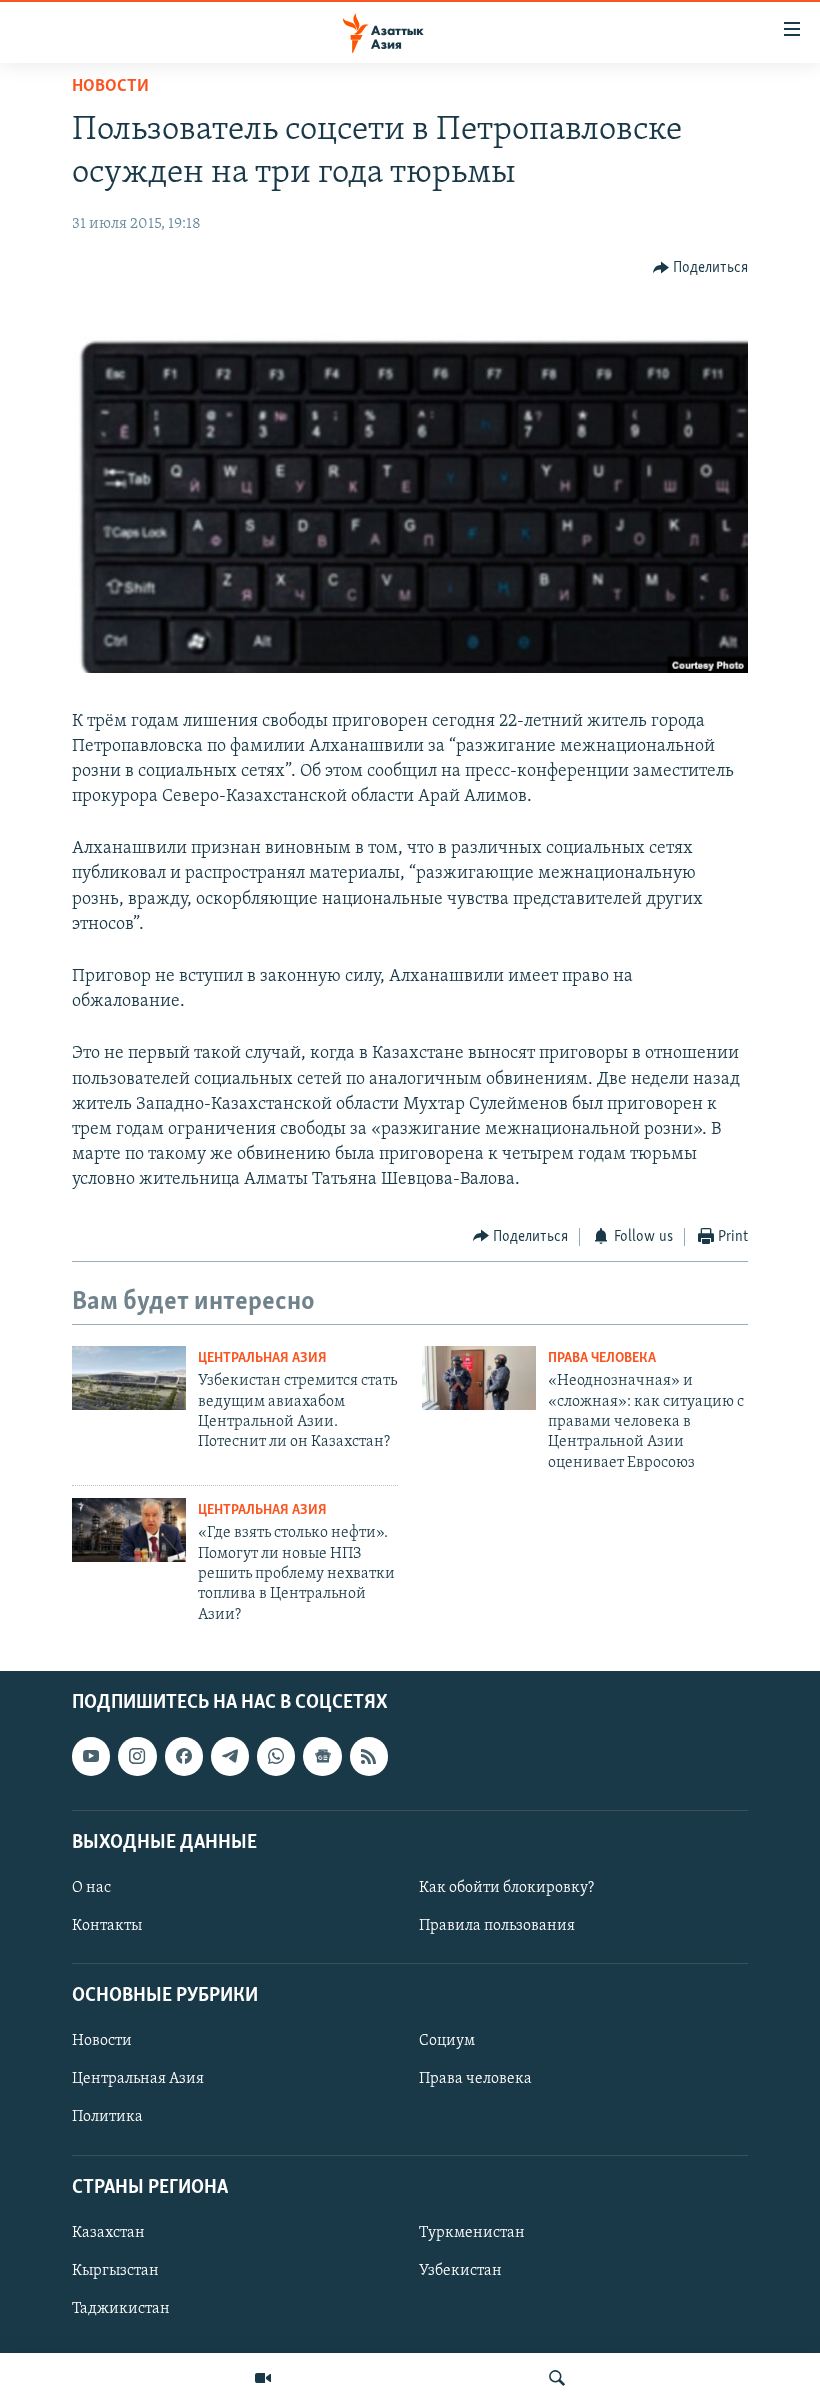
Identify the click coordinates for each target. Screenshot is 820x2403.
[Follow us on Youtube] (91, 1757)
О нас (91, 1888)
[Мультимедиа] (263, 2378)
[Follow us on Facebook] (184, 1757)
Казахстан (108, 2233)
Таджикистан (121, 2309)
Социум (447, 2042)
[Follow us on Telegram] (230, 1757)
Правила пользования (497, 1926)
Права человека (602, 1358)
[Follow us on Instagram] (137, 1757)
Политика (107, 2118)
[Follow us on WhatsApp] (276, 1757)
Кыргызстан (115, 2271)
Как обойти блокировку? (506, 1888)
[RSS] (369, 1757)
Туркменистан (472, 2233)
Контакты (107, 1926)
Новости (110, 87)
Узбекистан (460, 2271)
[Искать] (557, 2378)
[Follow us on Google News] (322, 1757)
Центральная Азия (262, 1358)
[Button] (701, 268)
